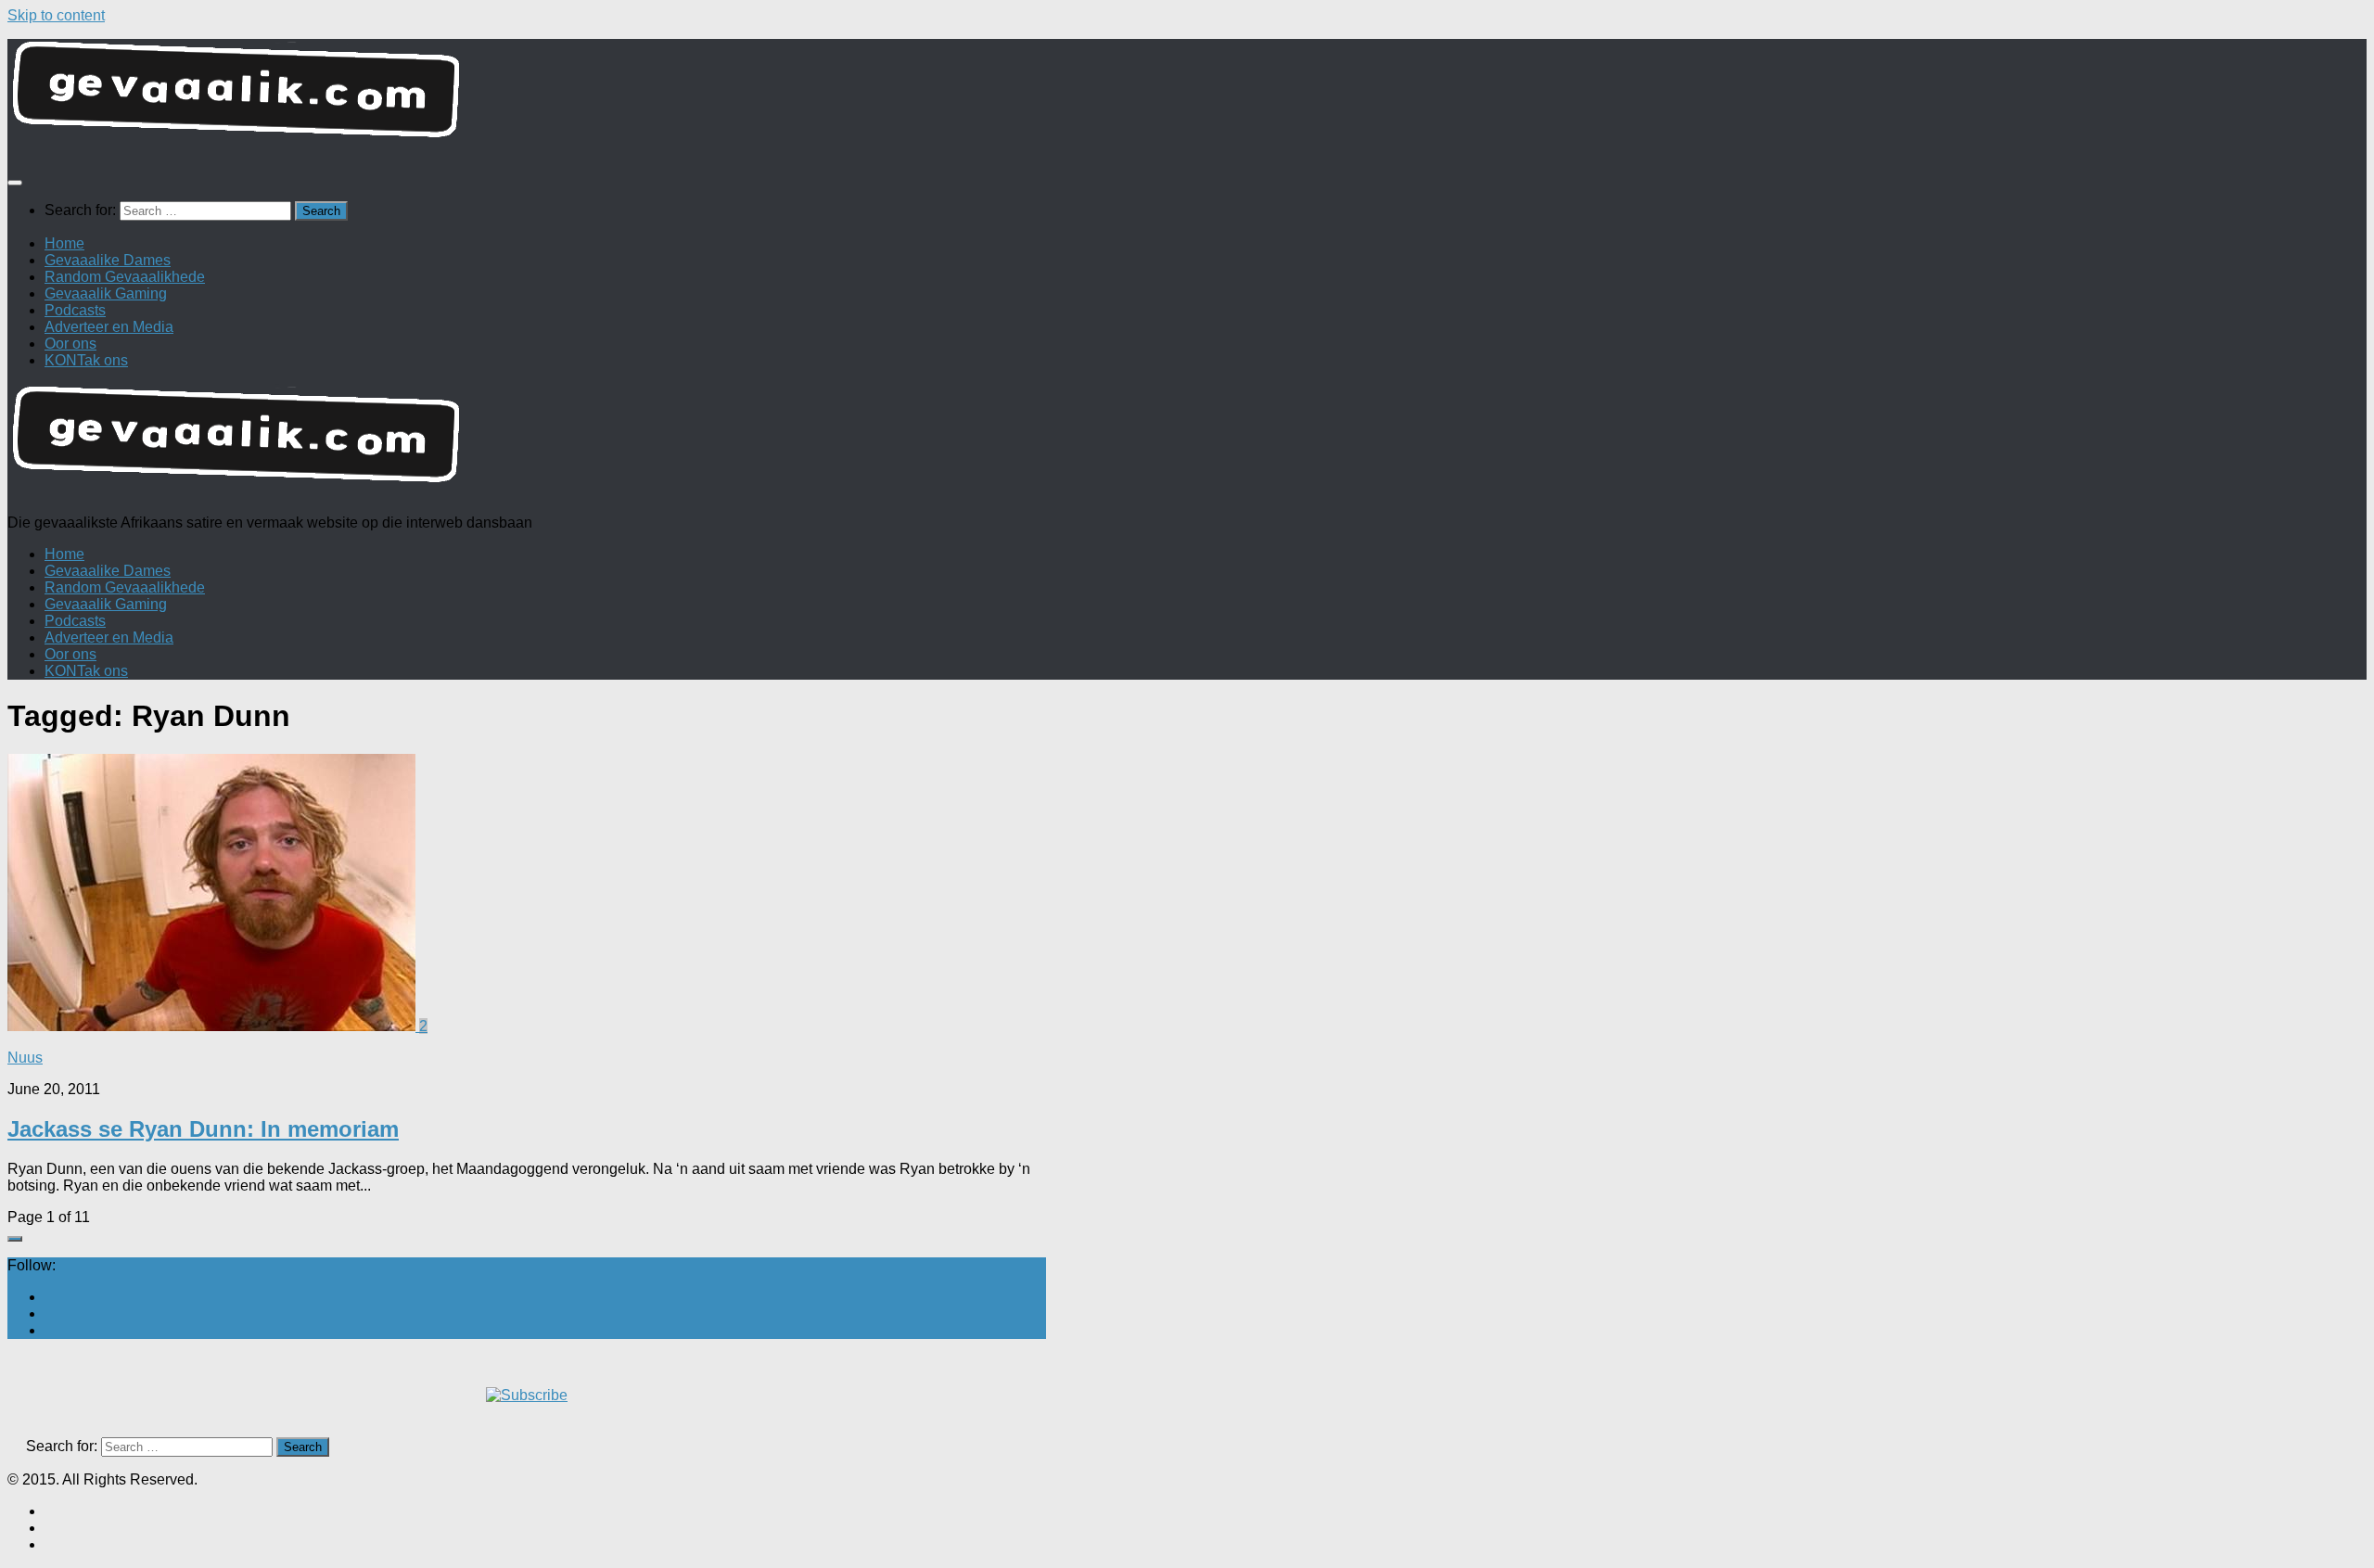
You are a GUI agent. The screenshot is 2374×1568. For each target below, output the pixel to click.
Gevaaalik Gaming (106, 293)
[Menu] (15, 183)
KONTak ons (86, 360)
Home (64, 243)
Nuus (25, 1058)
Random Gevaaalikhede (125, 277)
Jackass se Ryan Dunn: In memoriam (203, 1129)
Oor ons (70, 344)
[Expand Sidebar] (15, 1239)
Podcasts (75, 310)
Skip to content (56, 15)
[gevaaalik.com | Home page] (1187, 97)
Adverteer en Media (109, 327)
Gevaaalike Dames (108, 260)
